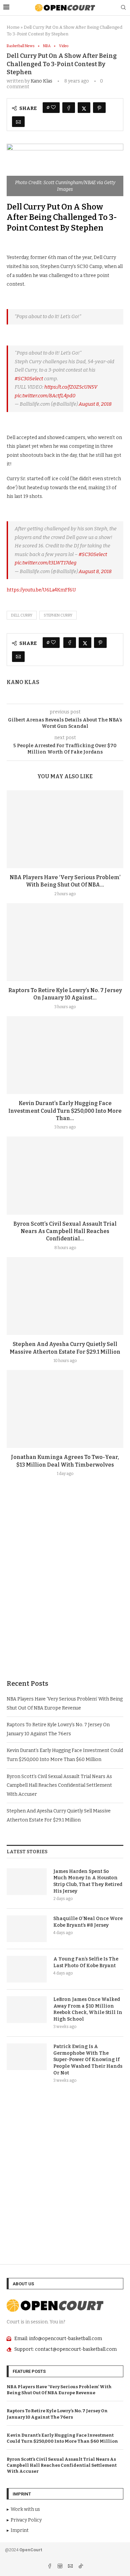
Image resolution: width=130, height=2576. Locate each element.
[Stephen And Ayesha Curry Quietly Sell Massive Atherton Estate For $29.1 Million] (65, 1296)
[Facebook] (50, 2567)
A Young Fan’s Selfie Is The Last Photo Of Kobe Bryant (86, 1962)
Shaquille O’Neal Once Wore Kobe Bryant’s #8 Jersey (88, 1922)
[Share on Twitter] (84, 108)
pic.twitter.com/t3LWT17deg (46, 563)
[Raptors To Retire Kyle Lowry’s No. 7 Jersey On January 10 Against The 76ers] (65, 942)
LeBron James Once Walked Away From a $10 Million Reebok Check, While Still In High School (88, 2009)
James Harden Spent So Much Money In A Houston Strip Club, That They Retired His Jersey (88, 1881)
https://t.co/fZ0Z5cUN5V (71, 387)
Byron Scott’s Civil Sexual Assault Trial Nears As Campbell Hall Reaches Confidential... (65, 1231)
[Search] (123, 8)
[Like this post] (53, 108)
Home (13, 27)
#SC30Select (29, 379)
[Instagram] (60, 2567)
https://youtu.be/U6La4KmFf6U (41, 590)
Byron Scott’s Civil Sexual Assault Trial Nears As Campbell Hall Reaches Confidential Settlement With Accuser (59, 1785)
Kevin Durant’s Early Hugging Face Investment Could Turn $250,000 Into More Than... (65, 1111)
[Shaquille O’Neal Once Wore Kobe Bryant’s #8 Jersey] (27, 1929)
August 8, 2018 (95, 404)
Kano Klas (41, 81)
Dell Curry (22, 615)
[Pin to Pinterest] (99, 108)
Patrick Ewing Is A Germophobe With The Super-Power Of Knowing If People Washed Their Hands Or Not (88, 2060)
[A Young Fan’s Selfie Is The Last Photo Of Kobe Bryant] (27, 1969)
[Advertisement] (65, 1594)
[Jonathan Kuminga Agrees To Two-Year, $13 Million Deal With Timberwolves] (65, 1409)
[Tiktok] (81, 2567)
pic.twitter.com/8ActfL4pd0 (45, 396)
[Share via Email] (18, 122)
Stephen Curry (58, 615)
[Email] (71, 2567)
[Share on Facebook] (69, 108)
